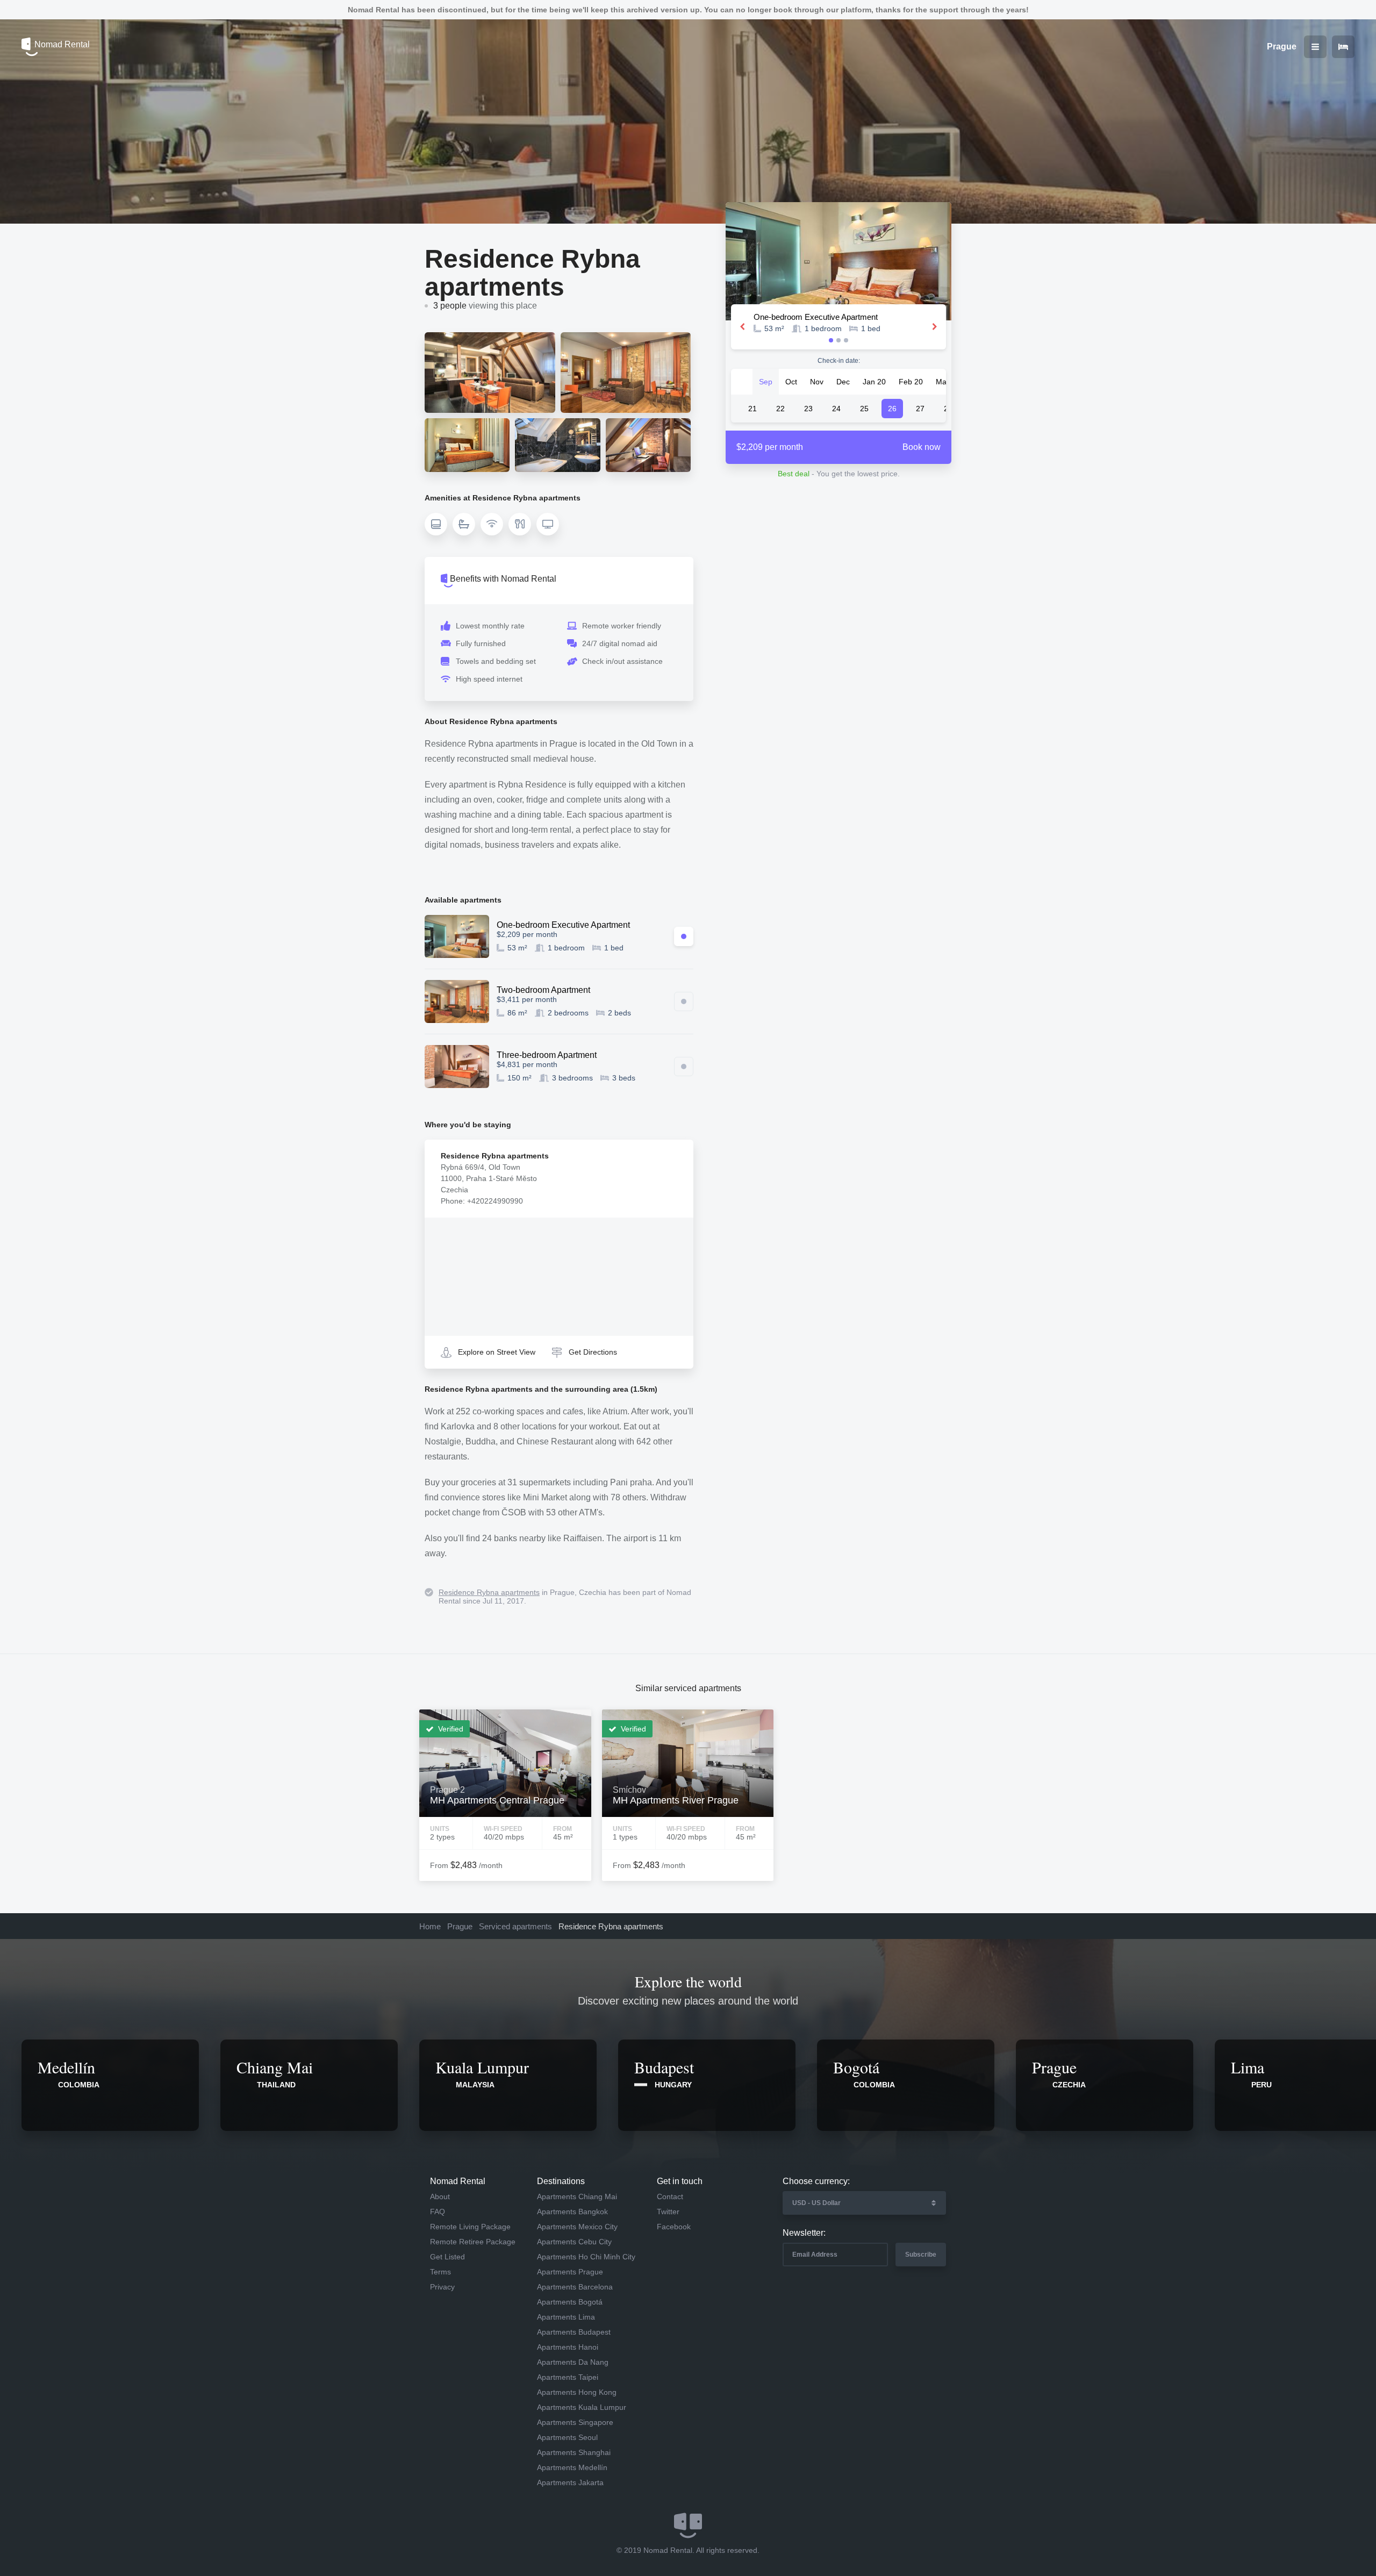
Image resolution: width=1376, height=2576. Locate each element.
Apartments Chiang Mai (577, 2196)
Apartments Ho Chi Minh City (586, 2257)
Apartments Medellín (572, 2467)
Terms (440, 2272)
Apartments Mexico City (577, 2227)
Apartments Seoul (567, 2437)
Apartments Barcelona (575, 2287)
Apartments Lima (566, 2317)
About (440, 2196)
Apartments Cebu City (574, 2242)
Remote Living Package (470, 2227)
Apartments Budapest (574, 2332)
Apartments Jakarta (570, 2482)
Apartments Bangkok (572, 2212)
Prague (460, 1926)
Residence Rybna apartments (489, 1592)
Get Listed (447, 2257)
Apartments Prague (570, 2272)
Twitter (668, 2212)
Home (430, 1926)
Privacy (442, 2287)
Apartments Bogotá (570, 2302)
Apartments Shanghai (574, 2452)
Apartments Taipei (568, 2377)
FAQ (438, 2212)
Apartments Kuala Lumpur (582, 2407)
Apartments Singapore (575, 2422)
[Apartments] (1343, 47)
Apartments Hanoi (568, 2347)
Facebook (674, 2227)
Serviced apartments (515, 1926)
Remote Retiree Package (473, 2242)
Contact (670, 2196)
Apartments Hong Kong (577, 2392)
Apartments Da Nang (573, 2362)
